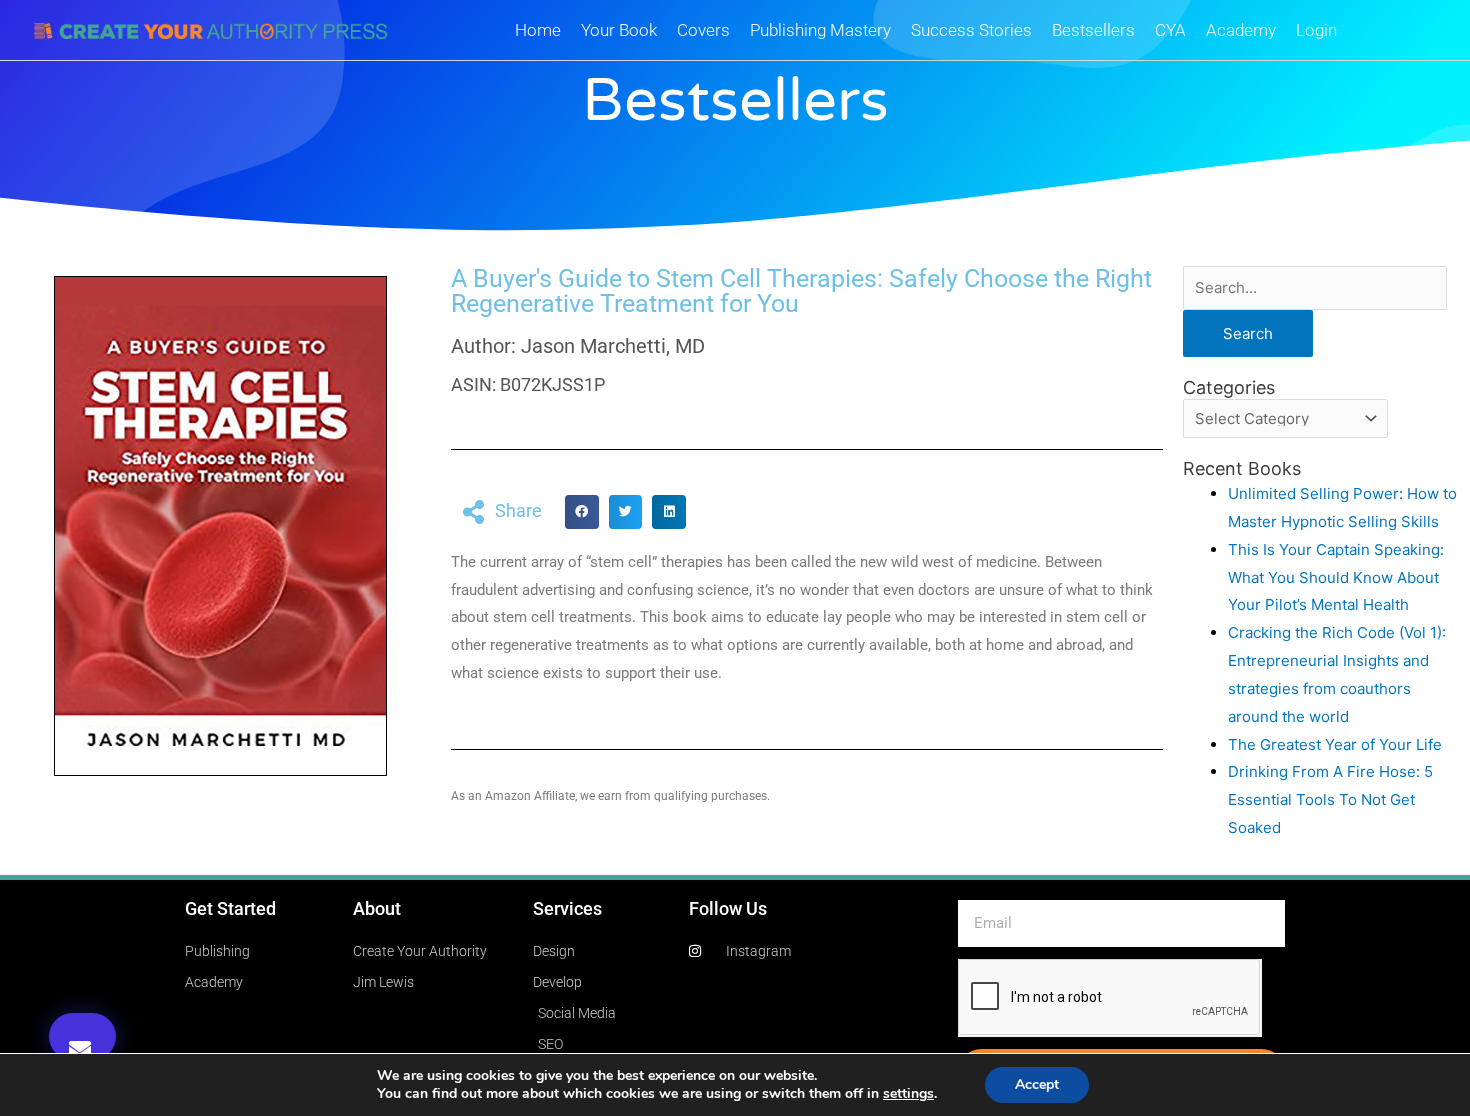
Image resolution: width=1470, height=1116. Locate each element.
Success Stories (971, 30)
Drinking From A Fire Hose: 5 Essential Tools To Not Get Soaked (1330, 799)
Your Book (619, 30)
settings (908, 1094)
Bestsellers (1093, 30)
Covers (703, 30)
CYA (1170, 30)
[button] (82, 1036)
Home (538, 30)
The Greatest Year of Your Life (1335, 744)
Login (1316, 30)
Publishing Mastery (820, 30)
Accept (1037, 1084)
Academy (1241, 30)
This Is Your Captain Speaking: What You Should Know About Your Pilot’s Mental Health (1336, 577)
